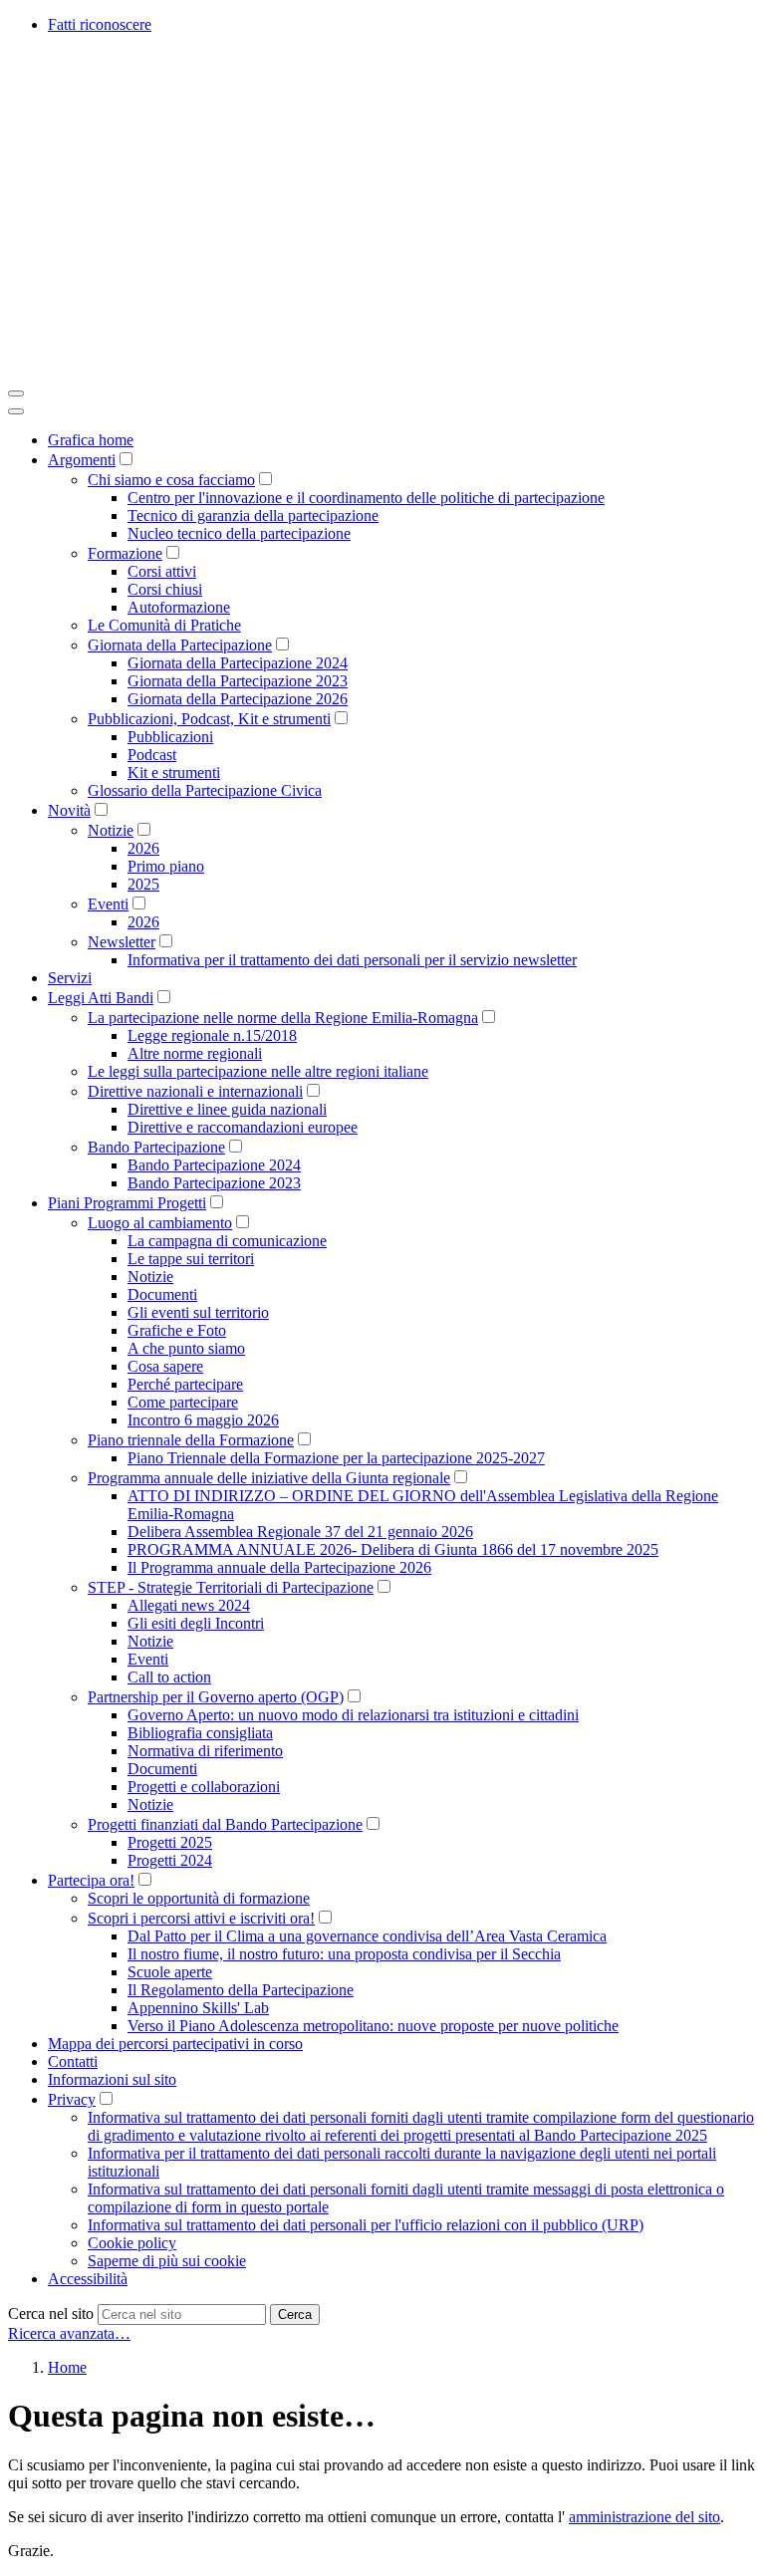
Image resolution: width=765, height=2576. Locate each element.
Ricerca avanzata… (69, 2333)
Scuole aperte (170, 1972)
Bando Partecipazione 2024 (214, 1165)
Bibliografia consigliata (200, 1733)
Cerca (295, 2315)
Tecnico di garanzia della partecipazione (253, 515)
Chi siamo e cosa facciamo (171, 480)
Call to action (169, 1677)
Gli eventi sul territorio (198, 1312)
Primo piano (166, 866)
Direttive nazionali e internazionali (195, 1091)
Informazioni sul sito (112, 2079)
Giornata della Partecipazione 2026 (238, 699)
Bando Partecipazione (156, 1147)
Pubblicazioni (170, 737)
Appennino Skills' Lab (198, 2008)
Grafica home (91, 440)
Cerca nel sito (51, 2314)
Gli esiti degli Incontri (196, 1623)
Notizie (111, 830)
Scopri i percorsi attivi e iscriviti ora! (201, 1918)
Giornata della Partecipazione (180, 645)
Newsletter (122, 942)
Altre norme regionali (195, 1053)
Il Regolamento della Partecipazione (241, 1990)
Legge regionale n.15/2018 (212, 1035)
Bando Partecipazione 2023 (214, 1183)
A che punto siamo (186, 1348)
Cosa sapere (165, 1366)
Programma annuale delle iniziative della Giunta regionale (269, 1478)
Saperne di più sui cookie (167, 2261)
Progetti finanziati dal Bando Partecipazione (225, 1824)
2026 (143, 848)
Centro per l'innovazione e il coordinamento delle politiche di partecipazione (366, 498)
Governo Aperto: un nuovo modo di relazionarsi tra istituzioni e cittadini (353, 1715)
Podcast (152, 755)
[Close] (16, 411)
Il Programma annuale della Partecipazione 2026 (279, 1567)
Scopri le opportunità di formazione (199, 1898)
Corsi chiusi (165, 589)
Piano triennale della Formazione (191, 1440)
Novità (69, 810)
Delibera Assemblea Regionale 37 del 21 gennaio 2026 (300, 1532)
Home (67, 2367)
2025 (143, 884)
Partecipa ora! (91, 1880)
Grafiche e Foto (177, 1330)
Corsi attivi (162, 571)
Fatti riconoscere (100, 24)
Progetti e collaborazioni (204, 1787)
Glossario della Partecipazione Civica (205, 790)
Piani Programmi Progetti (127, 1203)
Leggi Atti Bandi (101, 998)
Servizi (70, 978)
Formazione (125, 553)
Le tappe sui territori (191, 1259)
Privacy (72, 2099)
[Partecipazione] (307, 370)
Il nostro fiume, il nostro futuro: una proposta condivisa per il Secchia (344, 1954)
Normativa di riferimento (205, 1751)
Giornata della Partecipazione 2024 (238, 663)
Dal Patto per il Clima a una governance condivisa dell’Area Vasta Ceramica (367, 1936)
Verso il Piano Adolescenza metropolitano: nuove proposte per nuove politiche (373, 2026)
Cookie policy (132, 2243)
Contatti (73, 2061)
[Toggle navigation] (16, 393)
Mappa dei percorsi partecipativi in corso (175, 2044)
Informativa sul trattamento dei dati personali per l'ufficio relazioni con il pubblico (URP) (366, 2225)
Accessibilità (88, 2279)
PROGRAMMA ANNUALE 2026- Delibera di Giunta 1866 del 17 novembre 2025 (393, 1549)
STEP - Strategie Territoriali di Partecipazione (231, 1587)
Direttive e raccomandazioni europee (243, 1127)
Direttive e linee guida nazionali (227, 1109)
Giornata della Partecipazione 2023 (238, 681)
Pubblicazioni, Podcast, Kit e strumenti (209, 719)
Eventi (108, 904)
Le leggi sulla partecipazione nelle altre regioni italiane (258, 1071)
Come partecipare (183, 1402)
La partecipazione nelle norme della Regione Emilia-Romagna (283, 1018)
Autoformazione (179, 607)
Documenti (162, 1294)
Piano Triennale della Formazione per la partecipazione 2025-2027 (336, 1458)
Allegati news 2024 (189, 1605)
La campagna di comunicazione (227, 1241)
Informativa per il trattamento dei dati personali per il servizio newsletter (352, 960)
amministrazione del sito (644, 2517)
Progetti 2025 (170, 1842)
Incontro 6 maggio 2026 (203, 1420)
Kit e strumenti (174, 773)
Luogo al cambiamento (160, 1223)
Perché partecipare (185, 1384)
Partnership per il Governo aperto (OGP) (216, 1697)
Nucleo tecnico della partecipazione (239, 533)
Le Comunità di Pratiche (164, 625)
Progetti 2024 (170, 1860)
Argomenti (82, 460)
